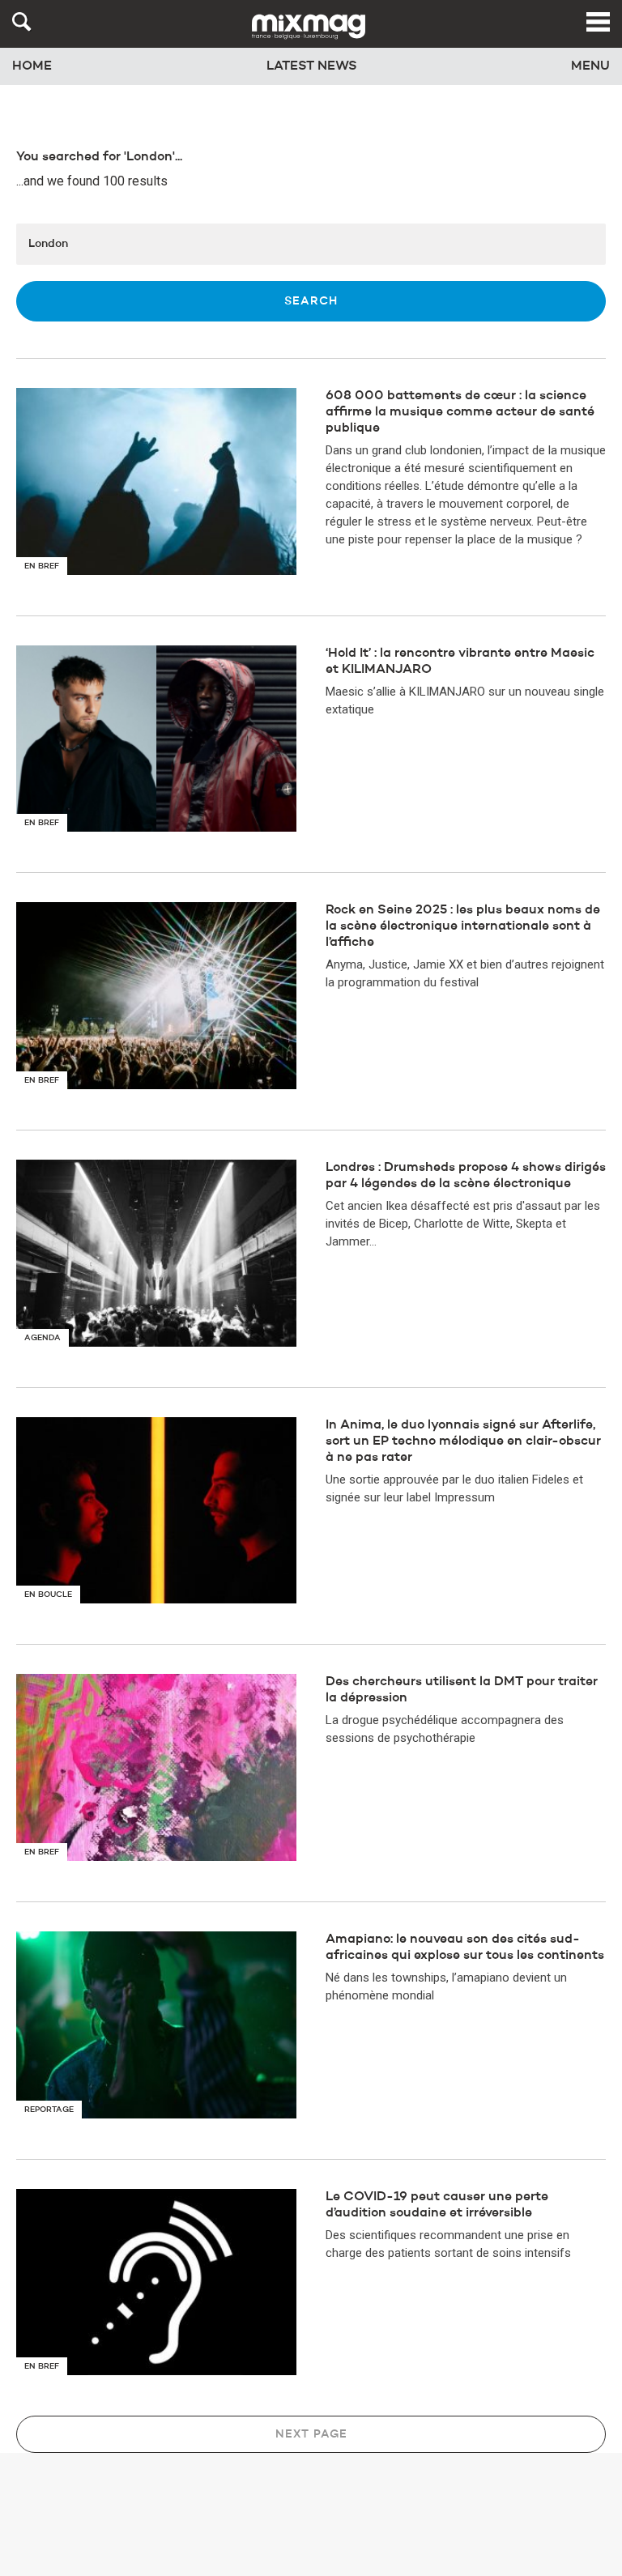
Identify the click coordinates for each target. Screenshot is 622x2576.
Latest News (312, 66)
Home (32, 66)
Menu (590, 66)
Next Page (311, 2434)
